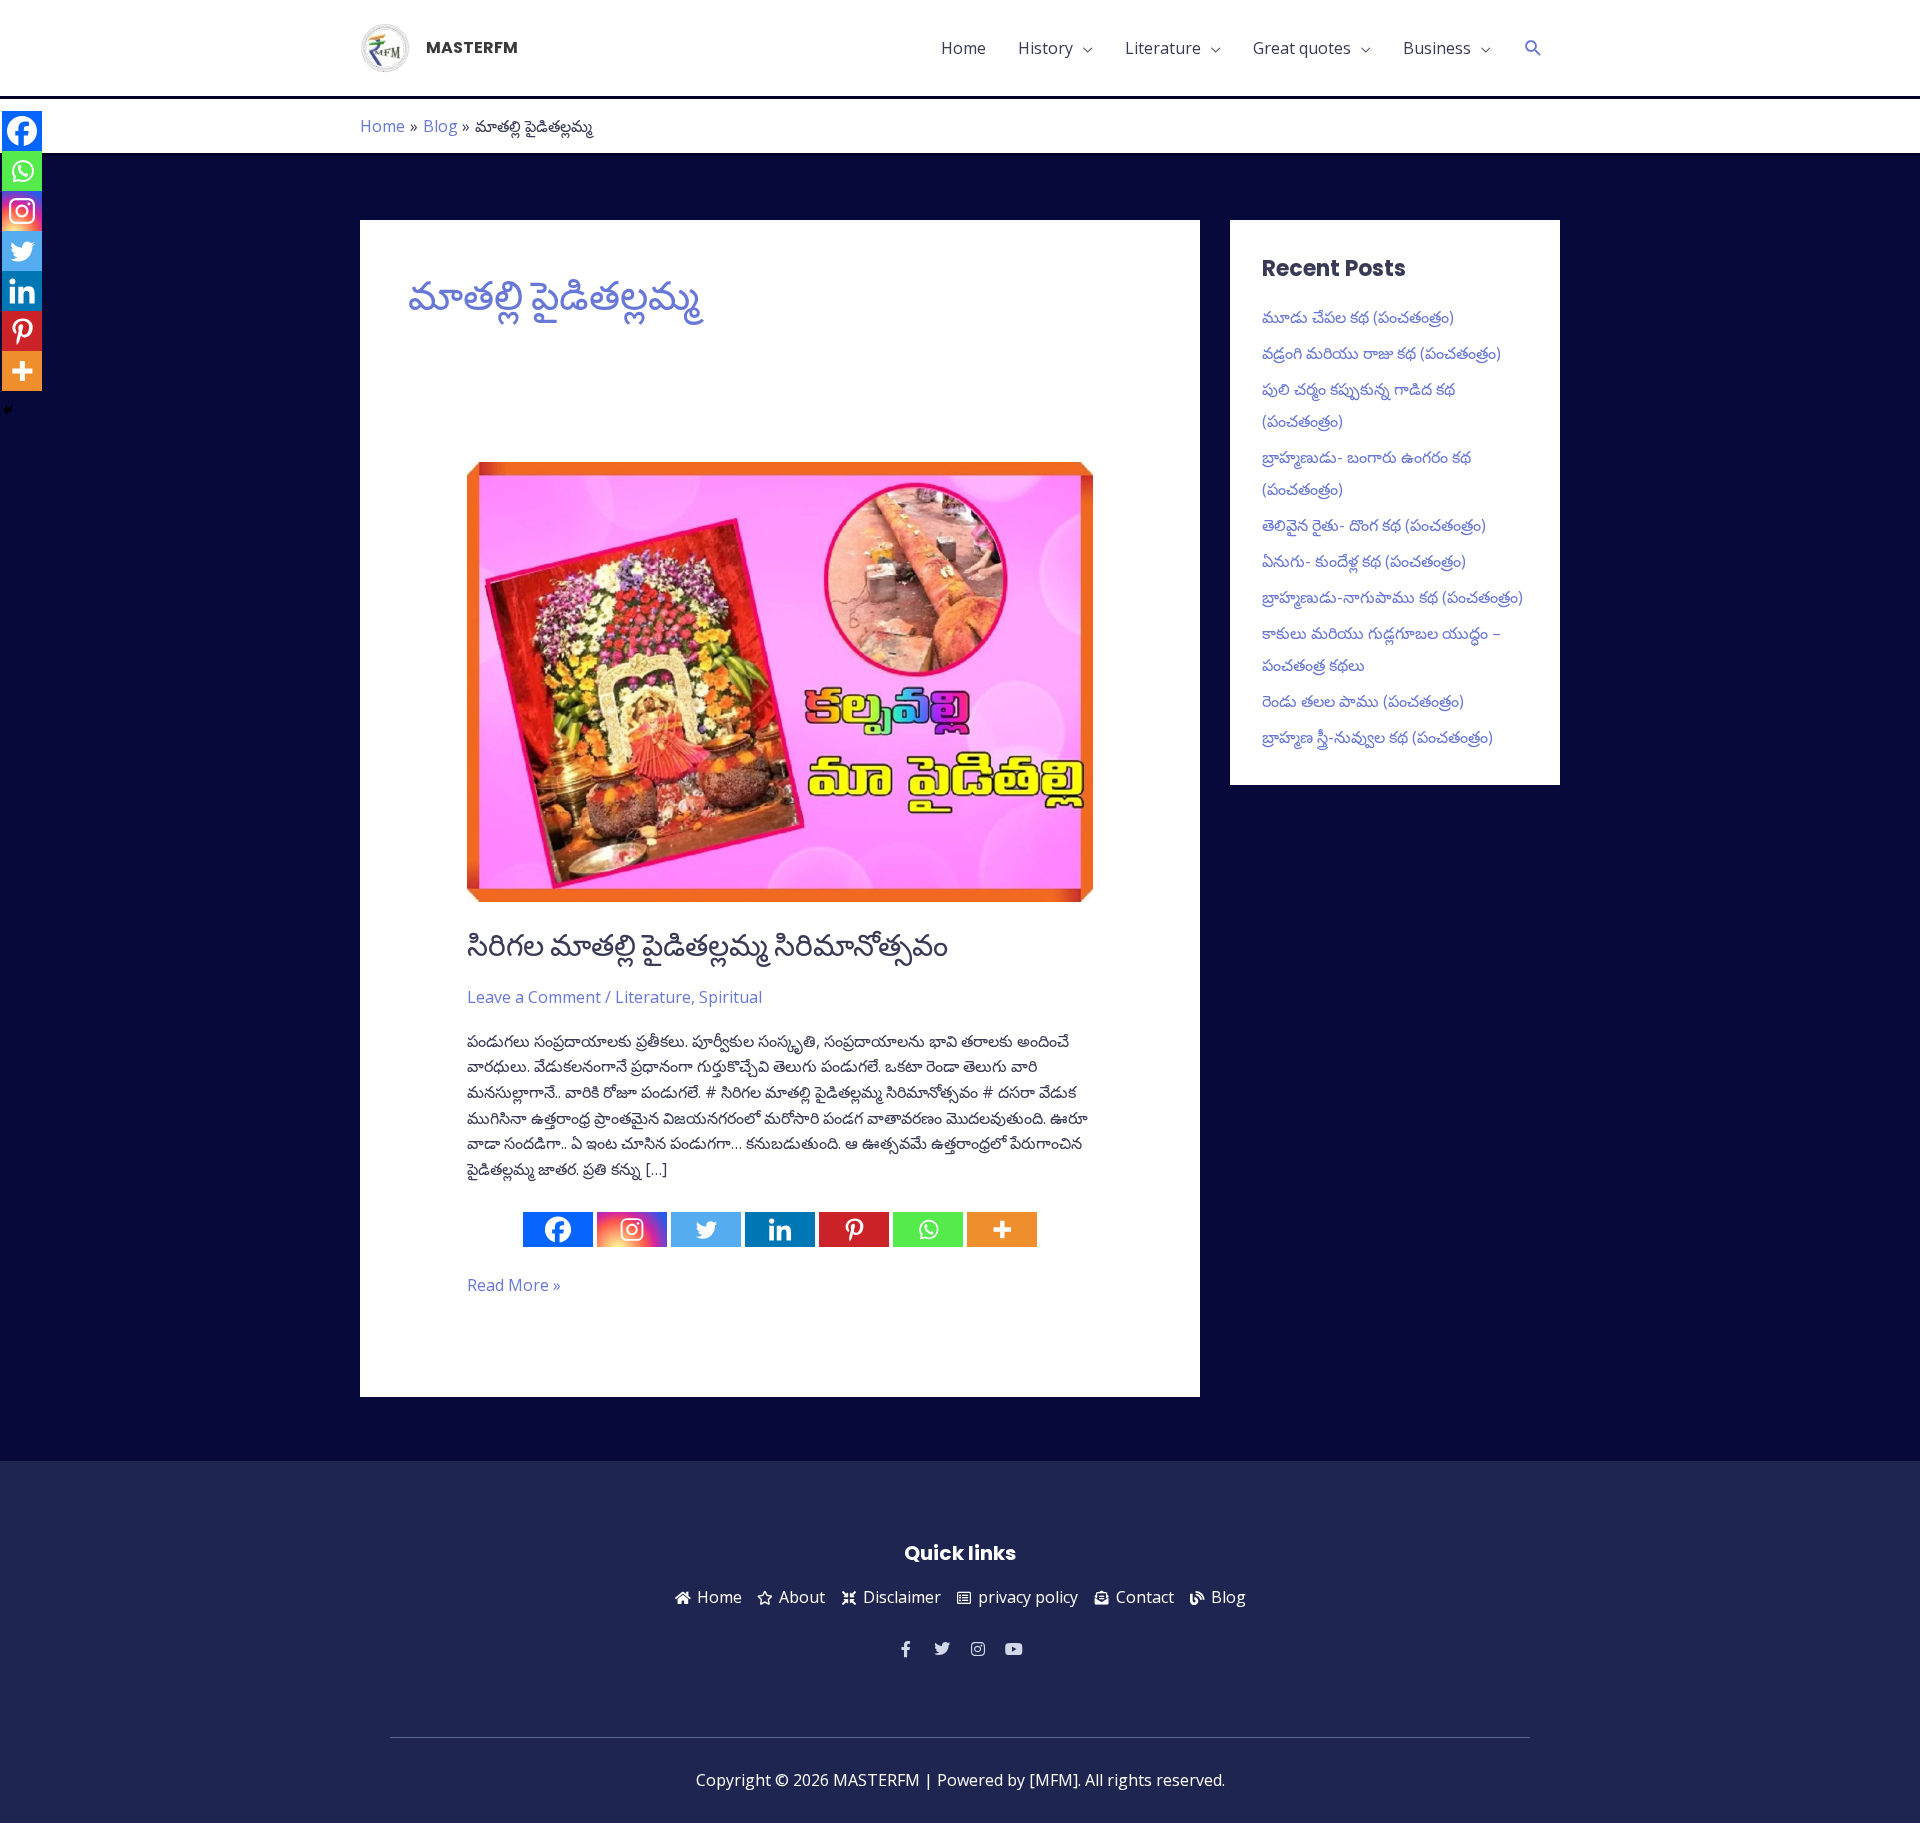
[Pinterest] (854, 1229)
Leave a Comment (534, 997)
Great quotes (1302, 48)
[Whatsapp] (928, 1229)
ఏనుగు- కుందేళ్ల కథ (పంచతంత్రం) (1364, 561)
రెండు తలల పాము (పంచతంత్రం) (1363, 701)
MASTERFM (472, 47)
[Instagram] (632, 1229)
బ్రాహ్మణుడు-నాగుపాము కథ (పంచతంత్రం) (1392, 597)
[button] (1533, 48)
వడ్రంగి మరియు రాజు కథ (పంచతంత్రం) (1381, 353)
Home (963, 48)
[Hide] (8, 410)
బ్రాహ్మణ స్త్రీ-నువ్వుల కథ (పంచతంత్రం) (1377, 737)
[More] (1002, 1229)
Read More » (514, 1284)
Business (1437, 48)
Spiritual (730, 997)
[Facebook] (558, 1229)
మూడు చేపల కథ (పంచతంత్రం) (1358, 317)
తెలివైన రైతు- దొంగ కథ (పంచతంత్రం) (1374, 525)
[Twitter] (706, 1229)
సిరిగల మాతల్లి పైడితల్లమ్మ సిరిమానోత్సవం (707, 945)
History (1045, 48)
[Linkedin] (780, 1229)
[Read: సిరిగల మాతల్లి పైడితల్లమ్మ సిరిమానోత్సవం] (780, 680)
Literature (1163, 48)
